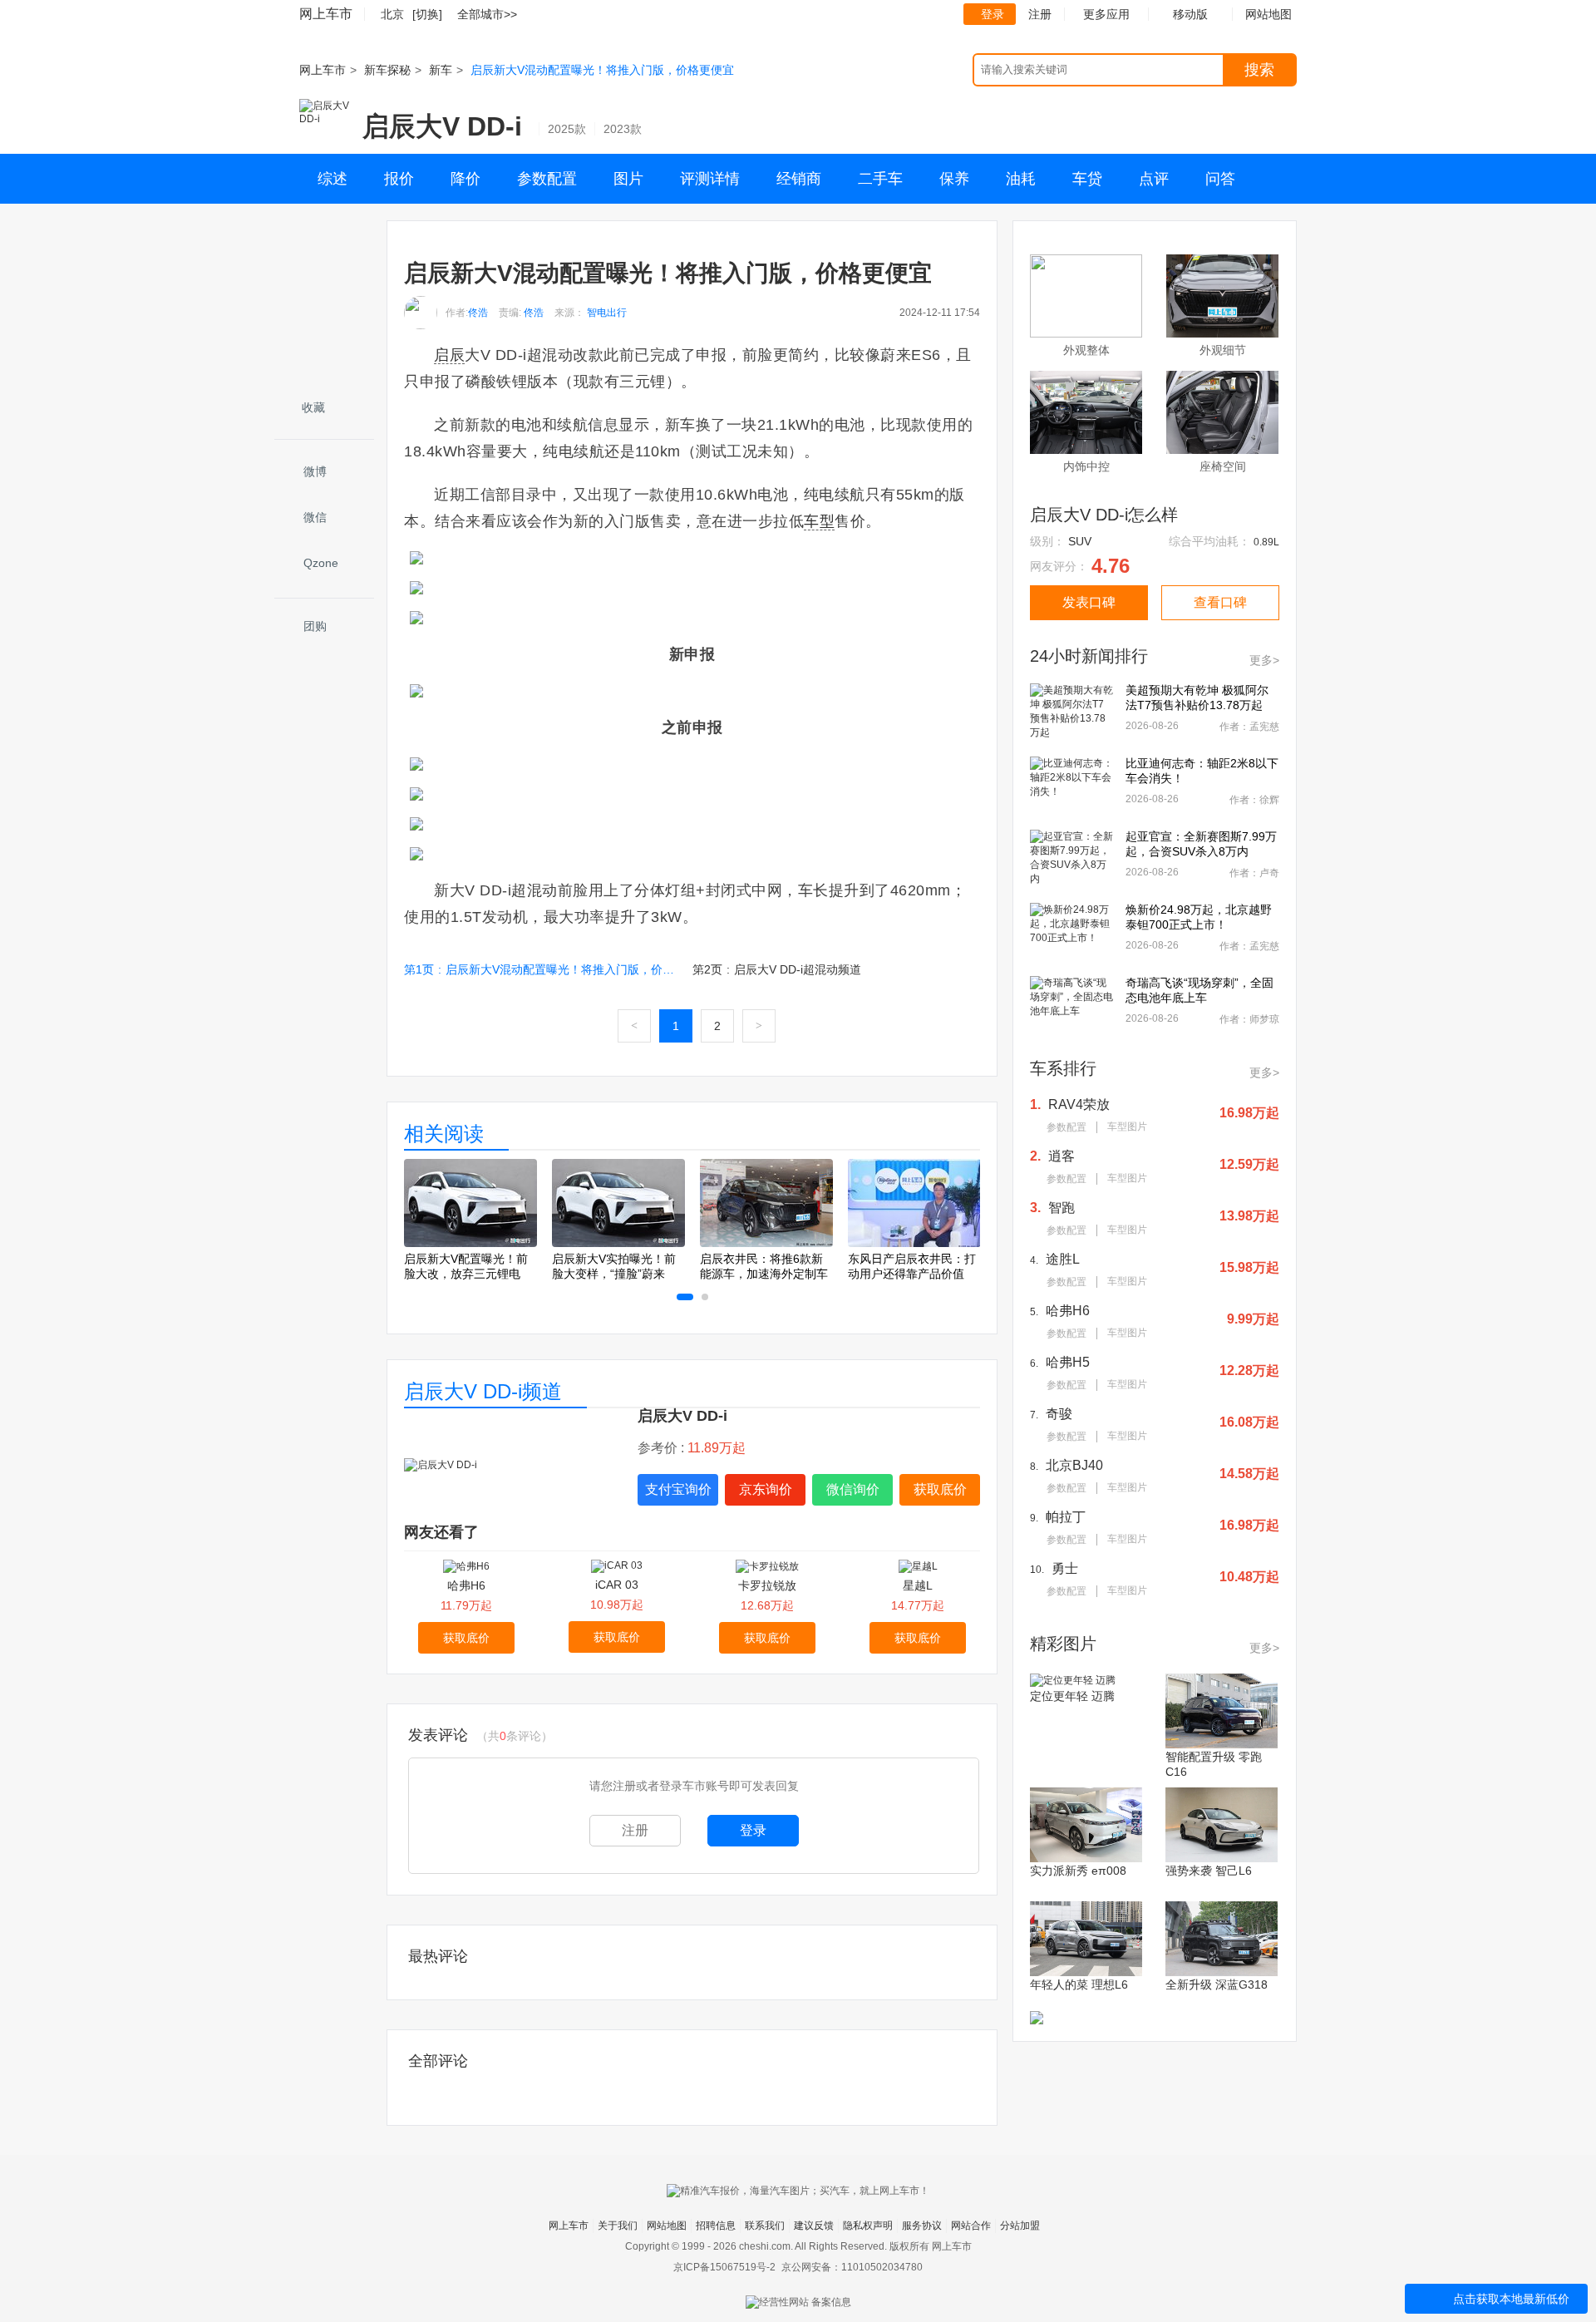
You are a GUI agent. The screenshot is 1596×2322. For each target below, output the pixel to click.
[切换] (427, 14)
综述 (332, 179)
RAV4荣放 (1079, 1104)
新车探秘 (387, 70)
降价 (465, 179)
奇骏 (1059, 1414)
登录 (993, 14)
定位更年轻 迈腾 (1072, 1696)
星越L (918, 1585)
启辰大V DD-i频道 (483, 1391)
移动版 (1190, 14)
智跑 (1062, 1208)
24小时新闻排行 (1089, 656)
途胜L (1063, 1259)
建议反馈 (814, 2226)
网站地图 (667, 2226)
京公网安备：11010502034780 (852, 2267)
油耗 (1021, 179)
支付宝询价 (678, 1489)
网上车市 (326, 14)
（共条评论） (515, 1736)
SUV (1080, 541)
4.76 (1111, 566)
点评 (1154, 179)
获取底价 (940, 1489)
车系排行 (1063, 1068)
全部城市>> (487, 14)
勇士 (1065, 1568)
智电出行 (607, 313)
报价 (399, 179)
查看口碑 (1220, 602)
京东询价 (766, 1489)
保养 (954, 179)
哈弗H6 (466, 1585)
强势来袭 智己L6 (1209, 1871)
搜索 (1259, 70)
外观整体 (1086, 350)
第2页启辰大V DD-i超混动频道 (777, 969)
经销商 (799, 179)
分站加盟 (1020, 2226)
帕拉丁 (1066, 1517)
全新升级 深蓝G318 (1217, 1984)
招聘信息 (716, 2226)
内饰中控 (1086, 466)
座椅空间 (1223, 466)
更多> (1264, 660)
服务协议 (922, 2226)
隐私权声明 (868, 2226)
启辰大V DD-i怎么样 (1104, 515)
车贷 (1087, 179)
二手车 (880, 179)
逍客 (1062, 1156)
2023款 (623, 129)
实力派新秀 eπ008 (1078, 1871)
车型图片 (1127, 1126)
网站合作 (971, 2226)
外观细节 (1223, 350)
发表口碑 (1089, 602)
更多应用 (1106, 14)
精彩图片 (1063, 1644)
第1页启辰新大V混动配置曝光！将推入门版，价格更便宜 (541, 969)
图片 (628, 179)
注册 (1040, 14)
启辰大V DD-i (442, 126)
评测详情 (710, 179)
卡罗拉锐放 (767, 1585)
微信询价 (853, 1489)
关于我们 (618, 2226)
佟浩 (478, 313)
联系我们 (765, 2226)
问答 (1220, 179)
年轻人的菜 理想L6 (1079, 1984)
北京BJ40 (1074, 1465)
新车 (441, 70)
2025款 (567, 129)
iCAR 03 (617, 1585)
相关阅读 (444, 1134)
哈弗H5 (1068, 1362)
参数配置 (547, 179)
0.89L (1266, 542)
